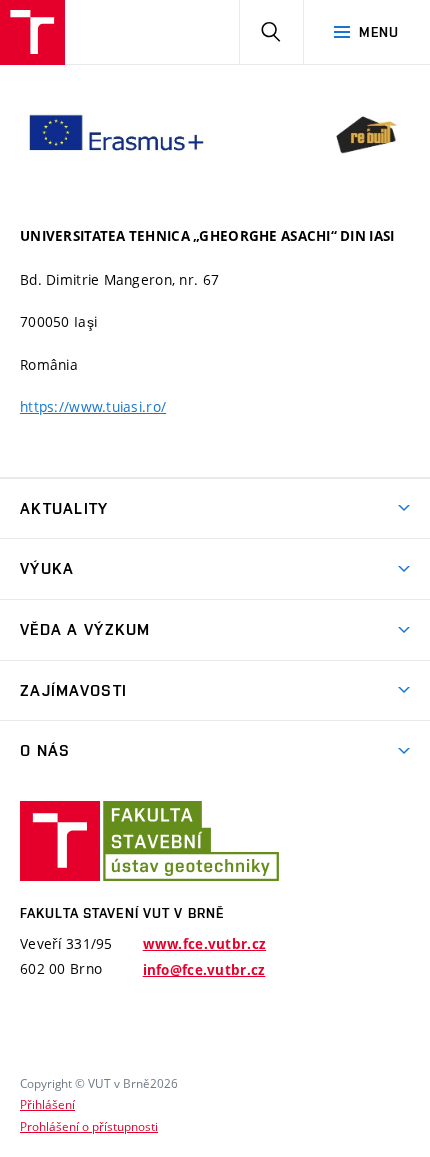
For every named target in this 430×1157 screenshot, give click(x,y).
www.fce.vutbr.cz (204, 944)
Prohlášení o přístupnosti (89, 1126)
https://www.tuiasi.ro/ (93, 406)
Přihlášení (47, 1104)
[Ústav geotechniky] (32, 32)
